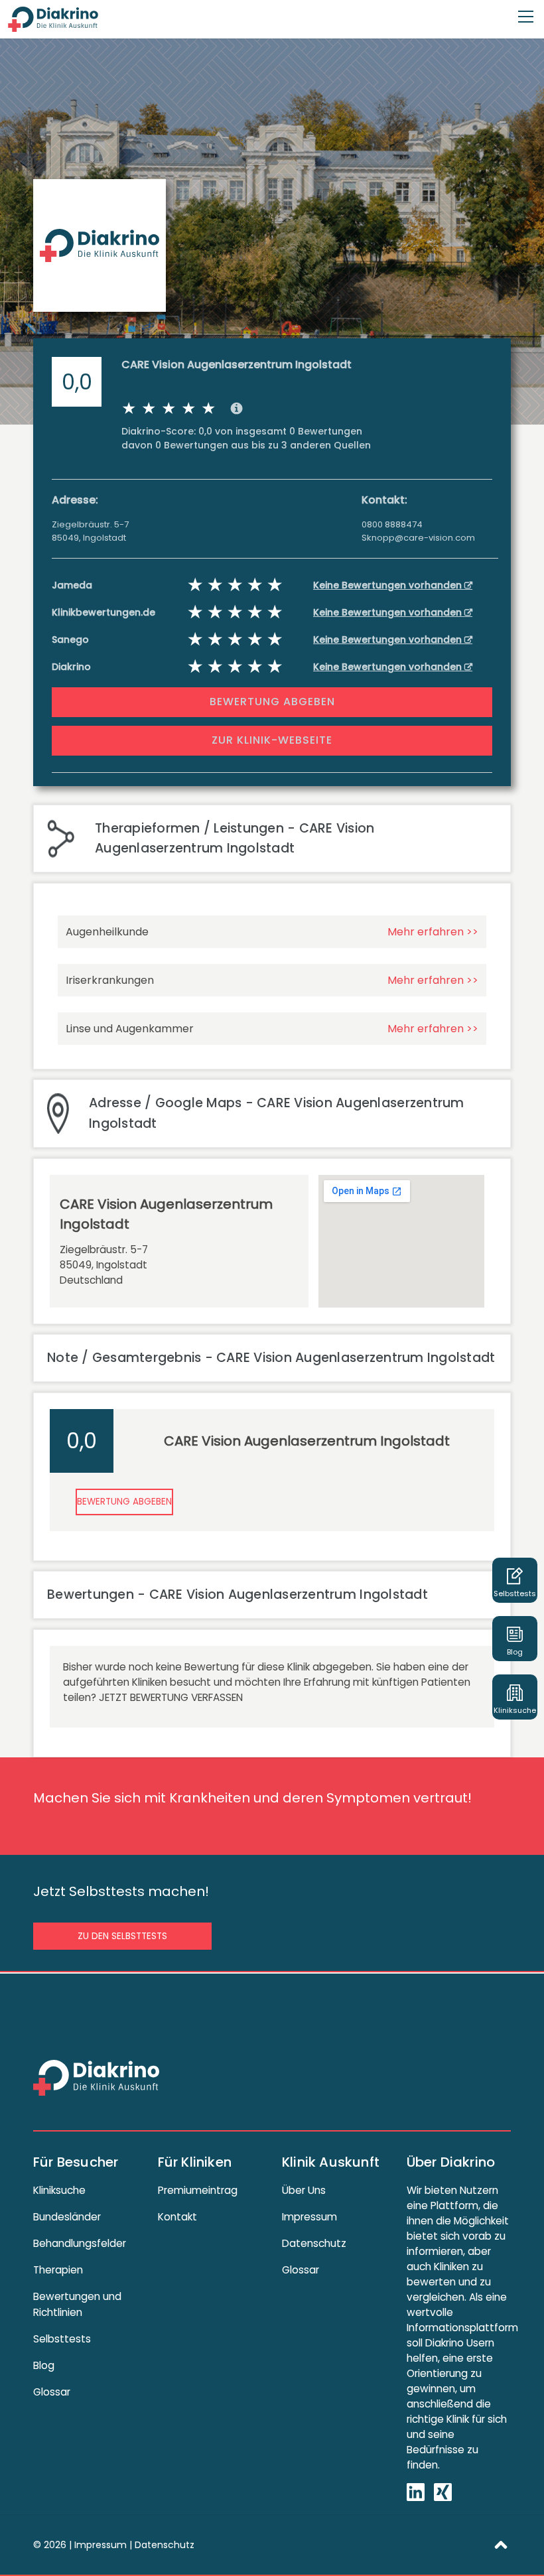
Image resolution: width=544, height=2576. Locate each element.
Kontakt (177, 2217)
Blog (44, 2365)
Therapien (58, 2270)
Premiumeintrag (198, 2190)
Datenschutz (314, 2243)
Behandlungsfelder (80, 2243)
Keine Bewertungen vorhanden (389, 585)
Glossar (52, 2392)
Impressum (309, 2217)
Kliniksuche (59, 2190)
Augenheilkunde (107, 932)
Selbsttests (62, 2339)
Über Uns (304, 2190)
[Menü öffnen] (526, 11)
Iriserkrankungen (110, 980)
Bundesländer (67, 2217)
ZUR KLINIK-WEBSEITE (272, 740)
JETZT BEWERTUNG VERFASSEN (171, 1697)
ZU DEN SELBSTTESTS (122, 1936)
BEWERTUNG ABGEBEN (272, 702)
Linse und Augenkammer (130, 1029)
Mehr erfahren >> (433, 932)
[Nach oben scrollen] (501, 2544)
